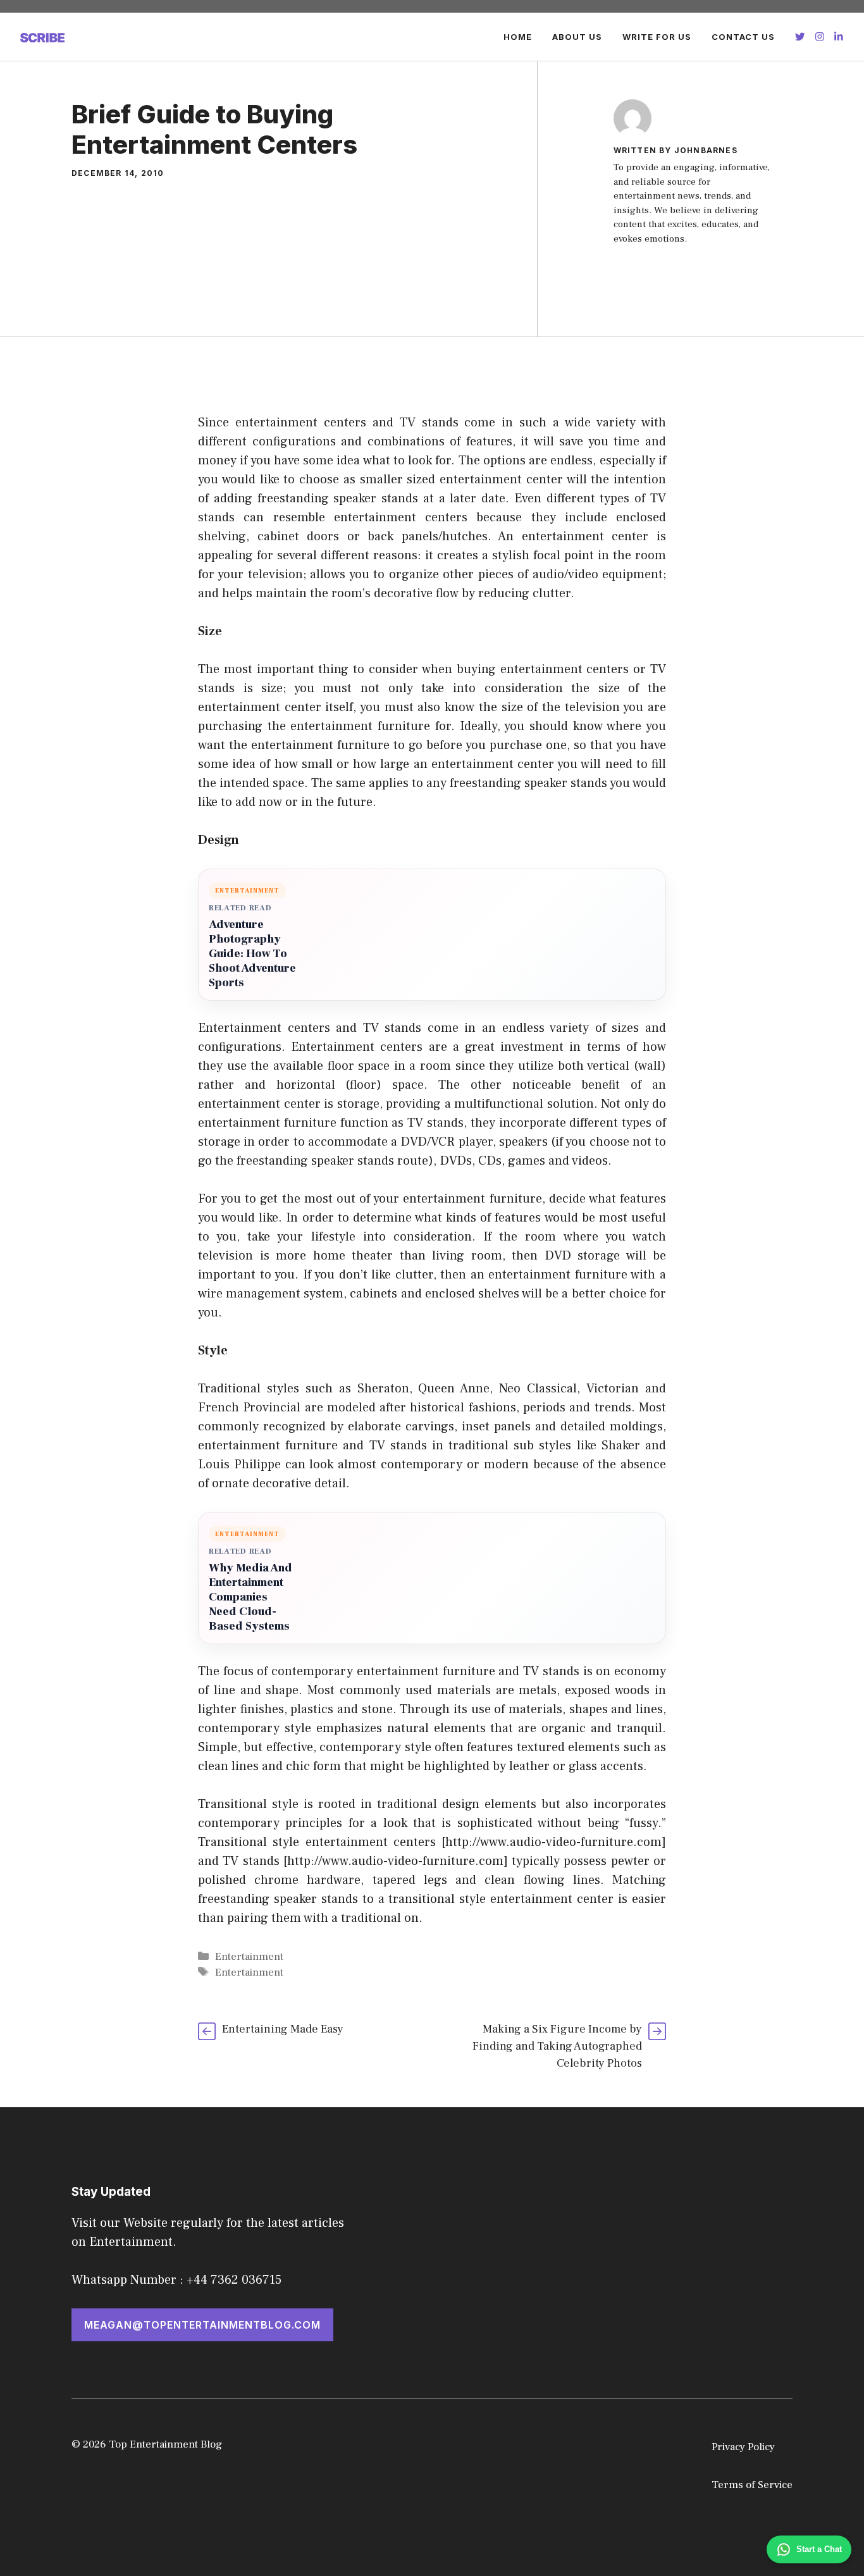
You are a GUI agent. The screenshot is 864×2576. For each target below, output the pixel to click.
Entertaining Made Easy (283, 2029)
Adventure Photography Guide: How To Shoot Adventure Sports (252, 954)
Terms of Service (752, 2485)
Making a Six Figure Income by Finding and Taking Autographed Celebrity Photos (557, 2046)
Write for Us (657, 37)
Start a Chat (819, 2549)
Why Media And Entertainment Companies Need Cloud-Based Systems (250, 1597)
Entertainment (249, 1957)
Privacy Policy (743, 2447)
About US (577, 37)
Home (518, 37)
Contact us (743, 37)
